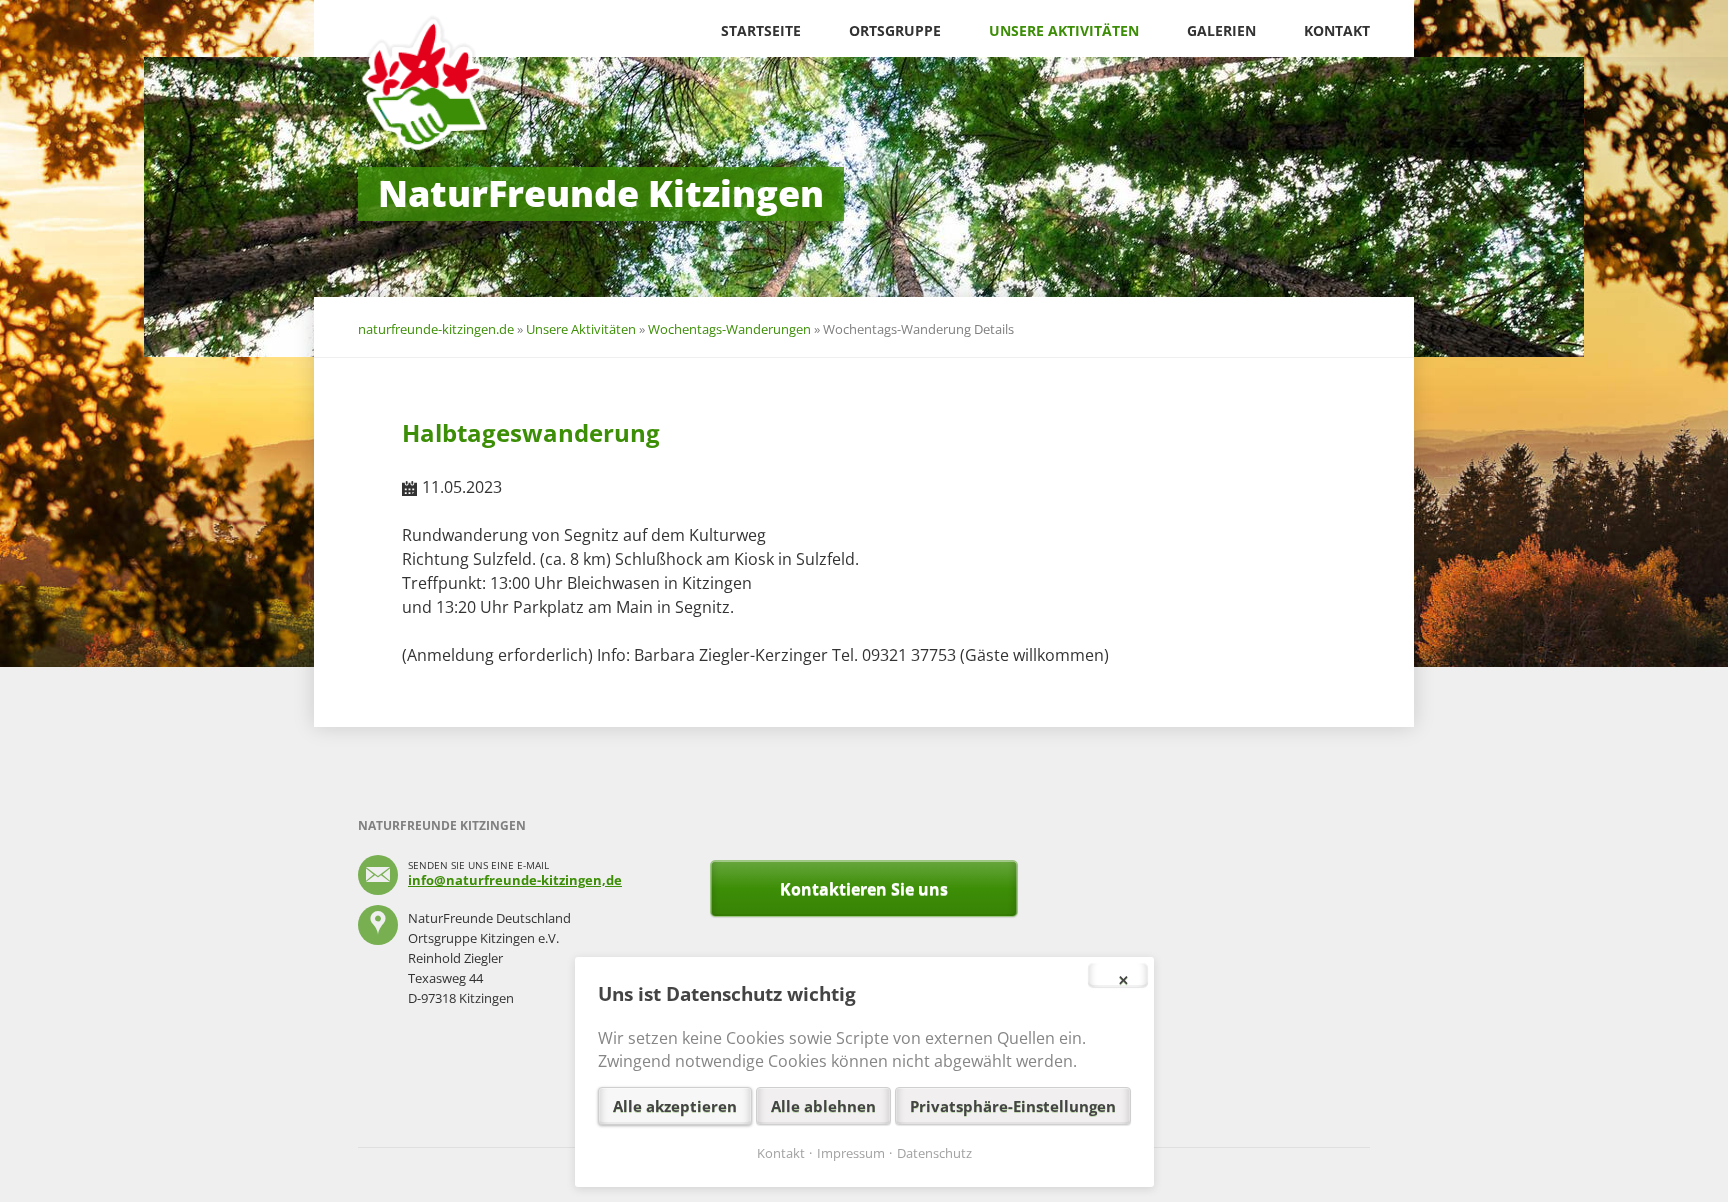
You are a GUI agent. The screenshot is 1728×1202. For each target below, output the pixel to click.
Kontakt (1337, 30)
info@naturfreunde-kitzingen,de (515, 880)
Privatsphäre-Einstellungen (1013, 1106)
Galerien (1221, 30)
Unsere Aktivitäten (1064, 30)
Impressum (851, 1153)
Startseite (761, 30)
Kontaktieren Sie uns (864, 889)
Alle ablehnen (823, 1106)
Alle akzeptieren (675, 1106)
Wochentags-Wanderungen (729, 329)
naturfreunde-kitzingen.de (436, 329)
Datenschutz (934, 1153)
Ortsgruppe (895, 30)
